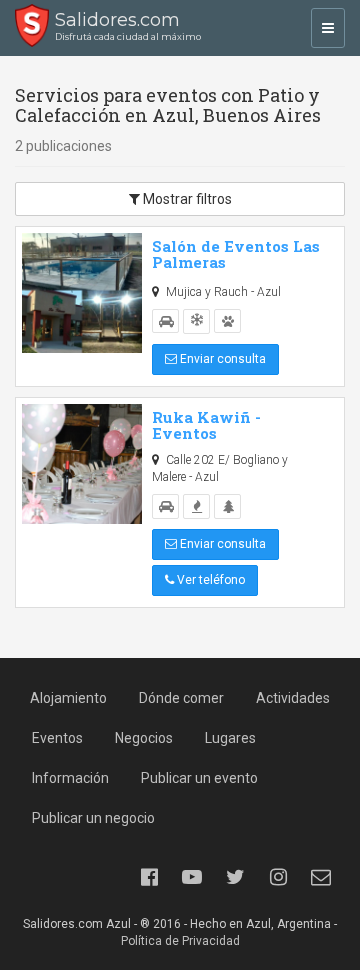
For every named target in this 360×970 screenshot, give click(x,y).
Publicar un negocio (93, 818)
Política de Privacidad (180, 941)
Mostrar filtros (186, 199)
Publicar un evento (199, 778)
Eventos (57, 738)
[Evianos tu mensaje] (321, 877)
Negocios (144, 738)
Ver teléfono (209, 580)
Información (70, 778)
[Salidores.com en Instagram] (278, 877)
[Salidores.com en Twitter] (235, 877)
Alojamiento (68, 698)
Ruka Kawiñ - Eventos (206, 425)
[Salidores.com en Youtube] (192, 877)
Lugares (230, 738)
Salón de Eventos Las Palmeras (236, 254)
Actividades (293, 698)
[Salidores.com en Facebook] (149, 877)
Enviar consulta (221, 359)
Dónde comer (181, 698)
